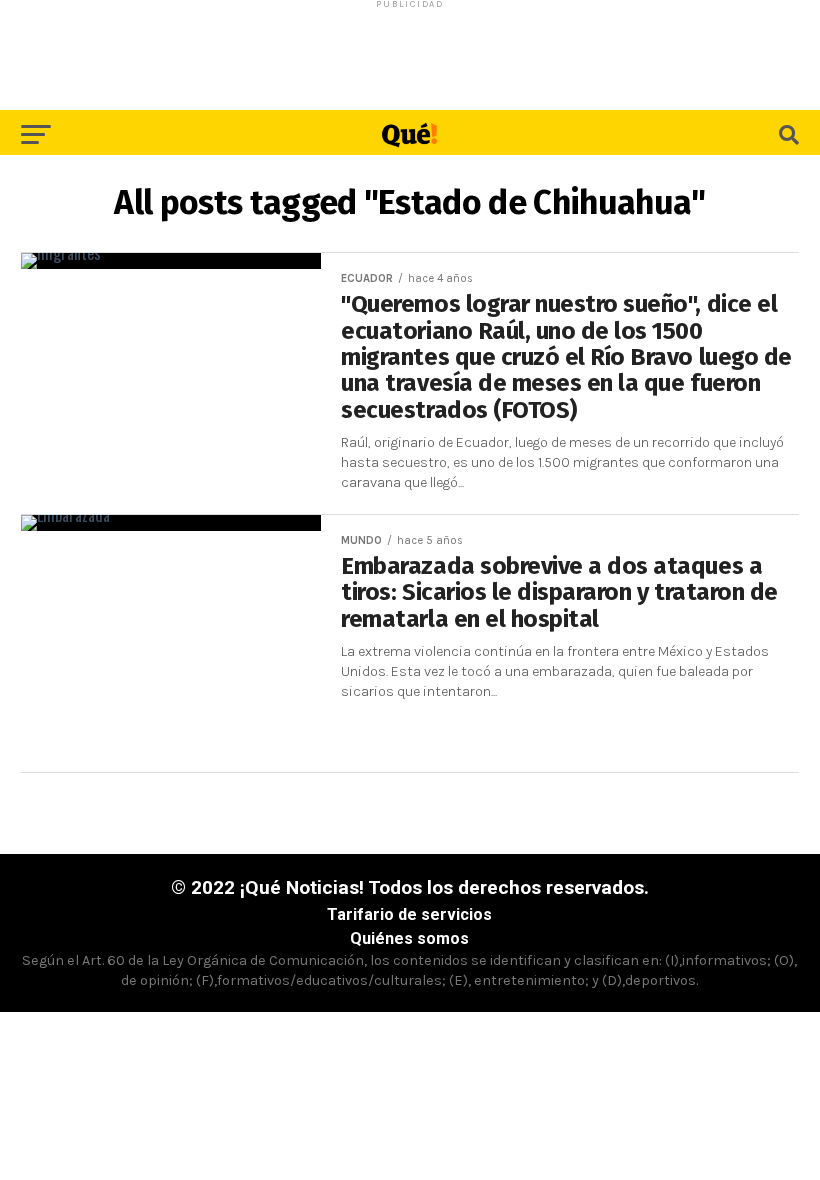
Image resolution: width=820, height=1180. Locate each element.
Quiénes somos (409, 938)
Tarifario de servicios (409, 914)
